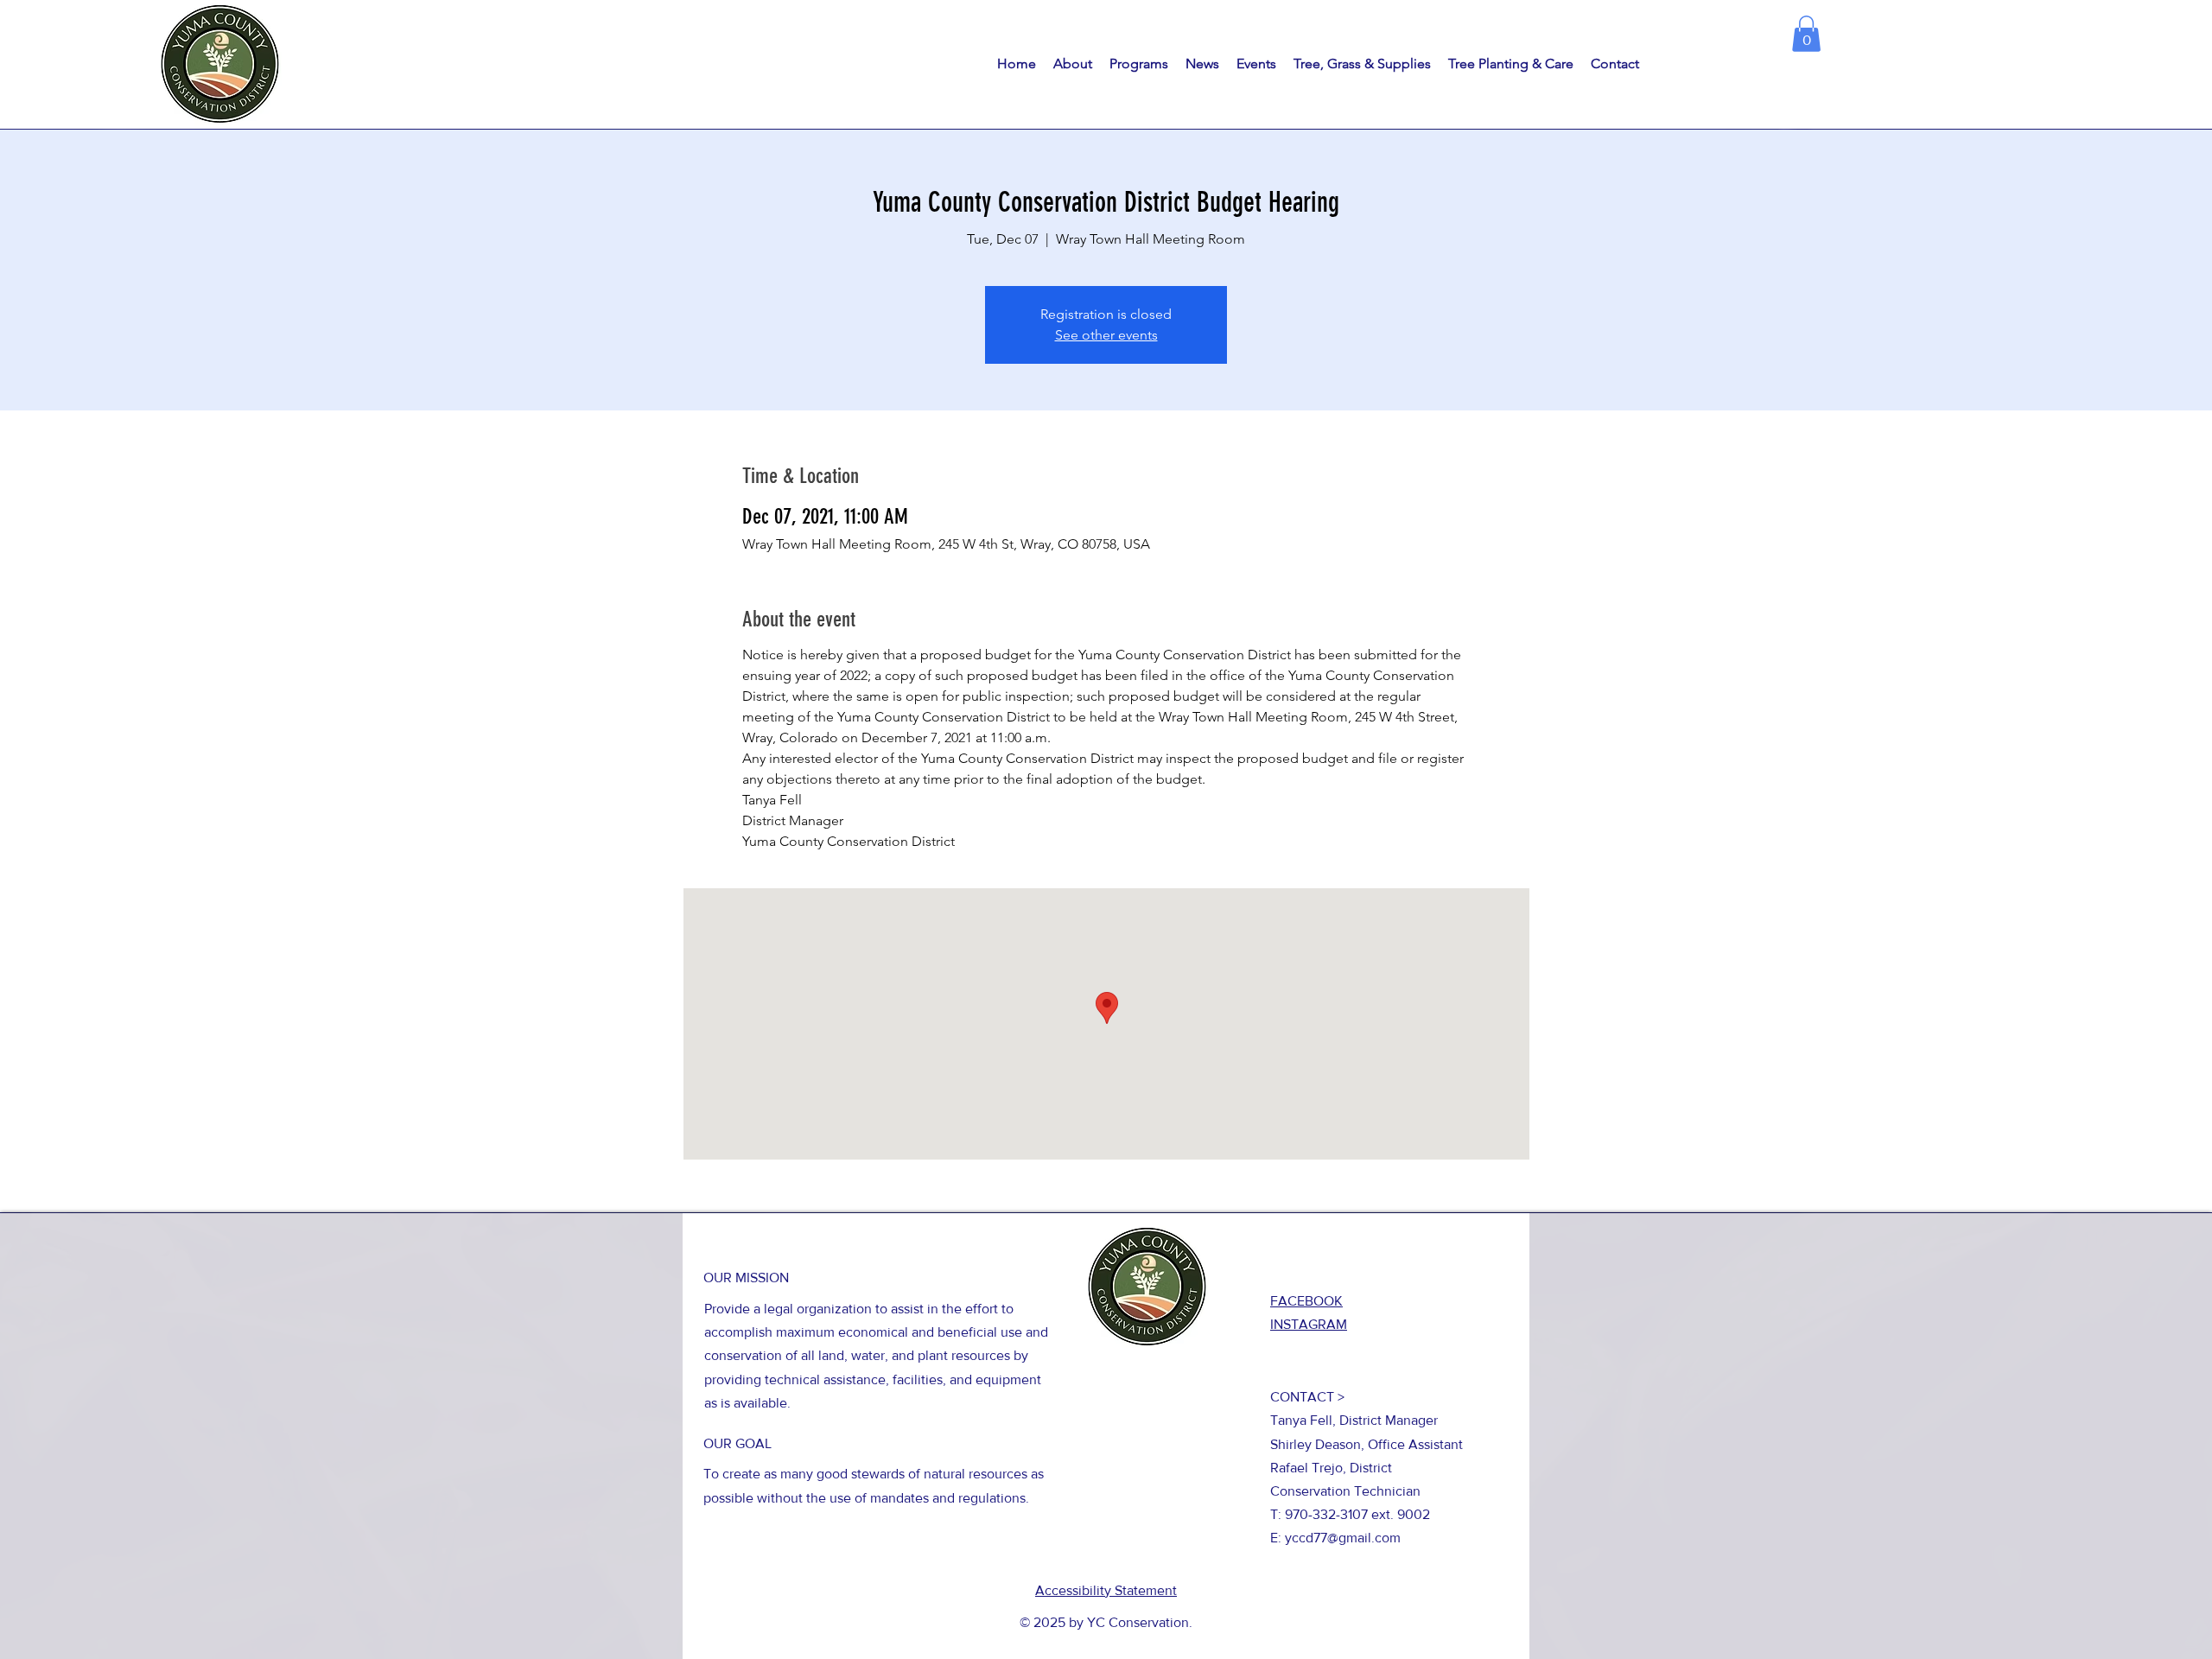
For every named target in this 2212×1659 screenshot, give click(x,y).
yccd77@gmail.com (1343, 1538)
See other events (1106, 335)
